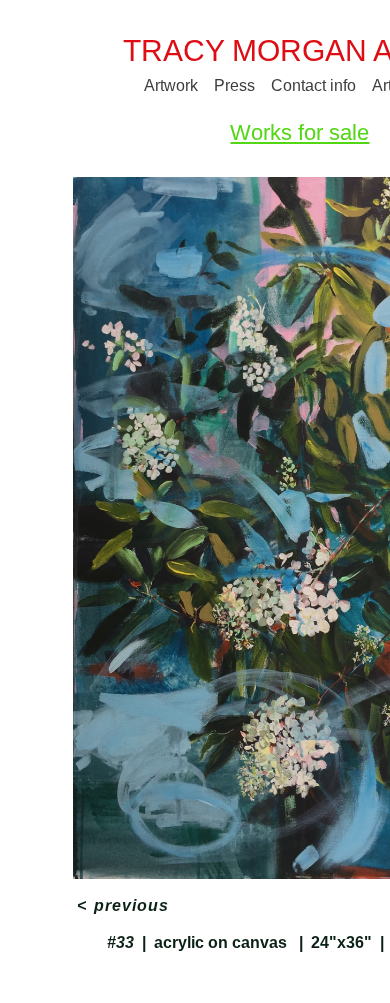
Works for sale (299, 132)
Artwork (171, 85)
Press (234, 85)
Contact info (313, 85)
